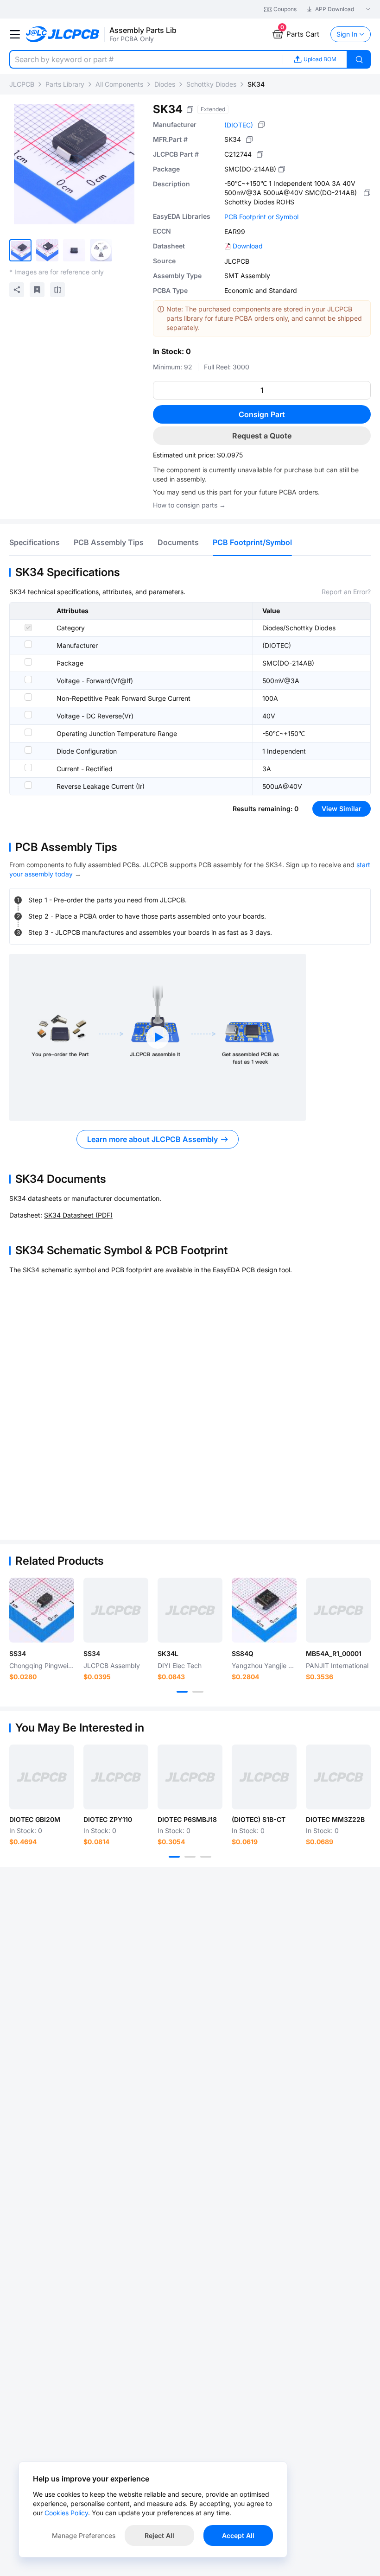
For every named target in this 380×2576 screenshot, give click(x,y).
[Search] (359, 59)
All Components (119, 84)
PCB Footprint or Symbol (261, 217)
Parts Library (65, 84)
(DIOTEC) (239, 125)
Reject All (159, 2535)
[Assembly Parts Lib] (63, 35)
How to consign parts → (189, 505)
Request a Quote (262, 436)
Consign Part (262, 414)
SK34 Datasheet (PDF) (78, 1215)
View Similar (342, 809)
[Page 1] (182, 1692)
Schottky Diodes (211, 84)
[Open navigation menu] (15, 34)
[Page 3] (206, 1857)
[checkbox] (28, 628)
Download (248, 246)
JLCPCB (22, 84)
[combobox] (146, 59)
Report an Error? (346, 592)
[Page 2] (198, 1692)
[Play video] (158, 1037)
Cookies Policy (66, 2513)
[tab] (35, 542)
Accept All (238, 2535)
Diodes (165, 84)
